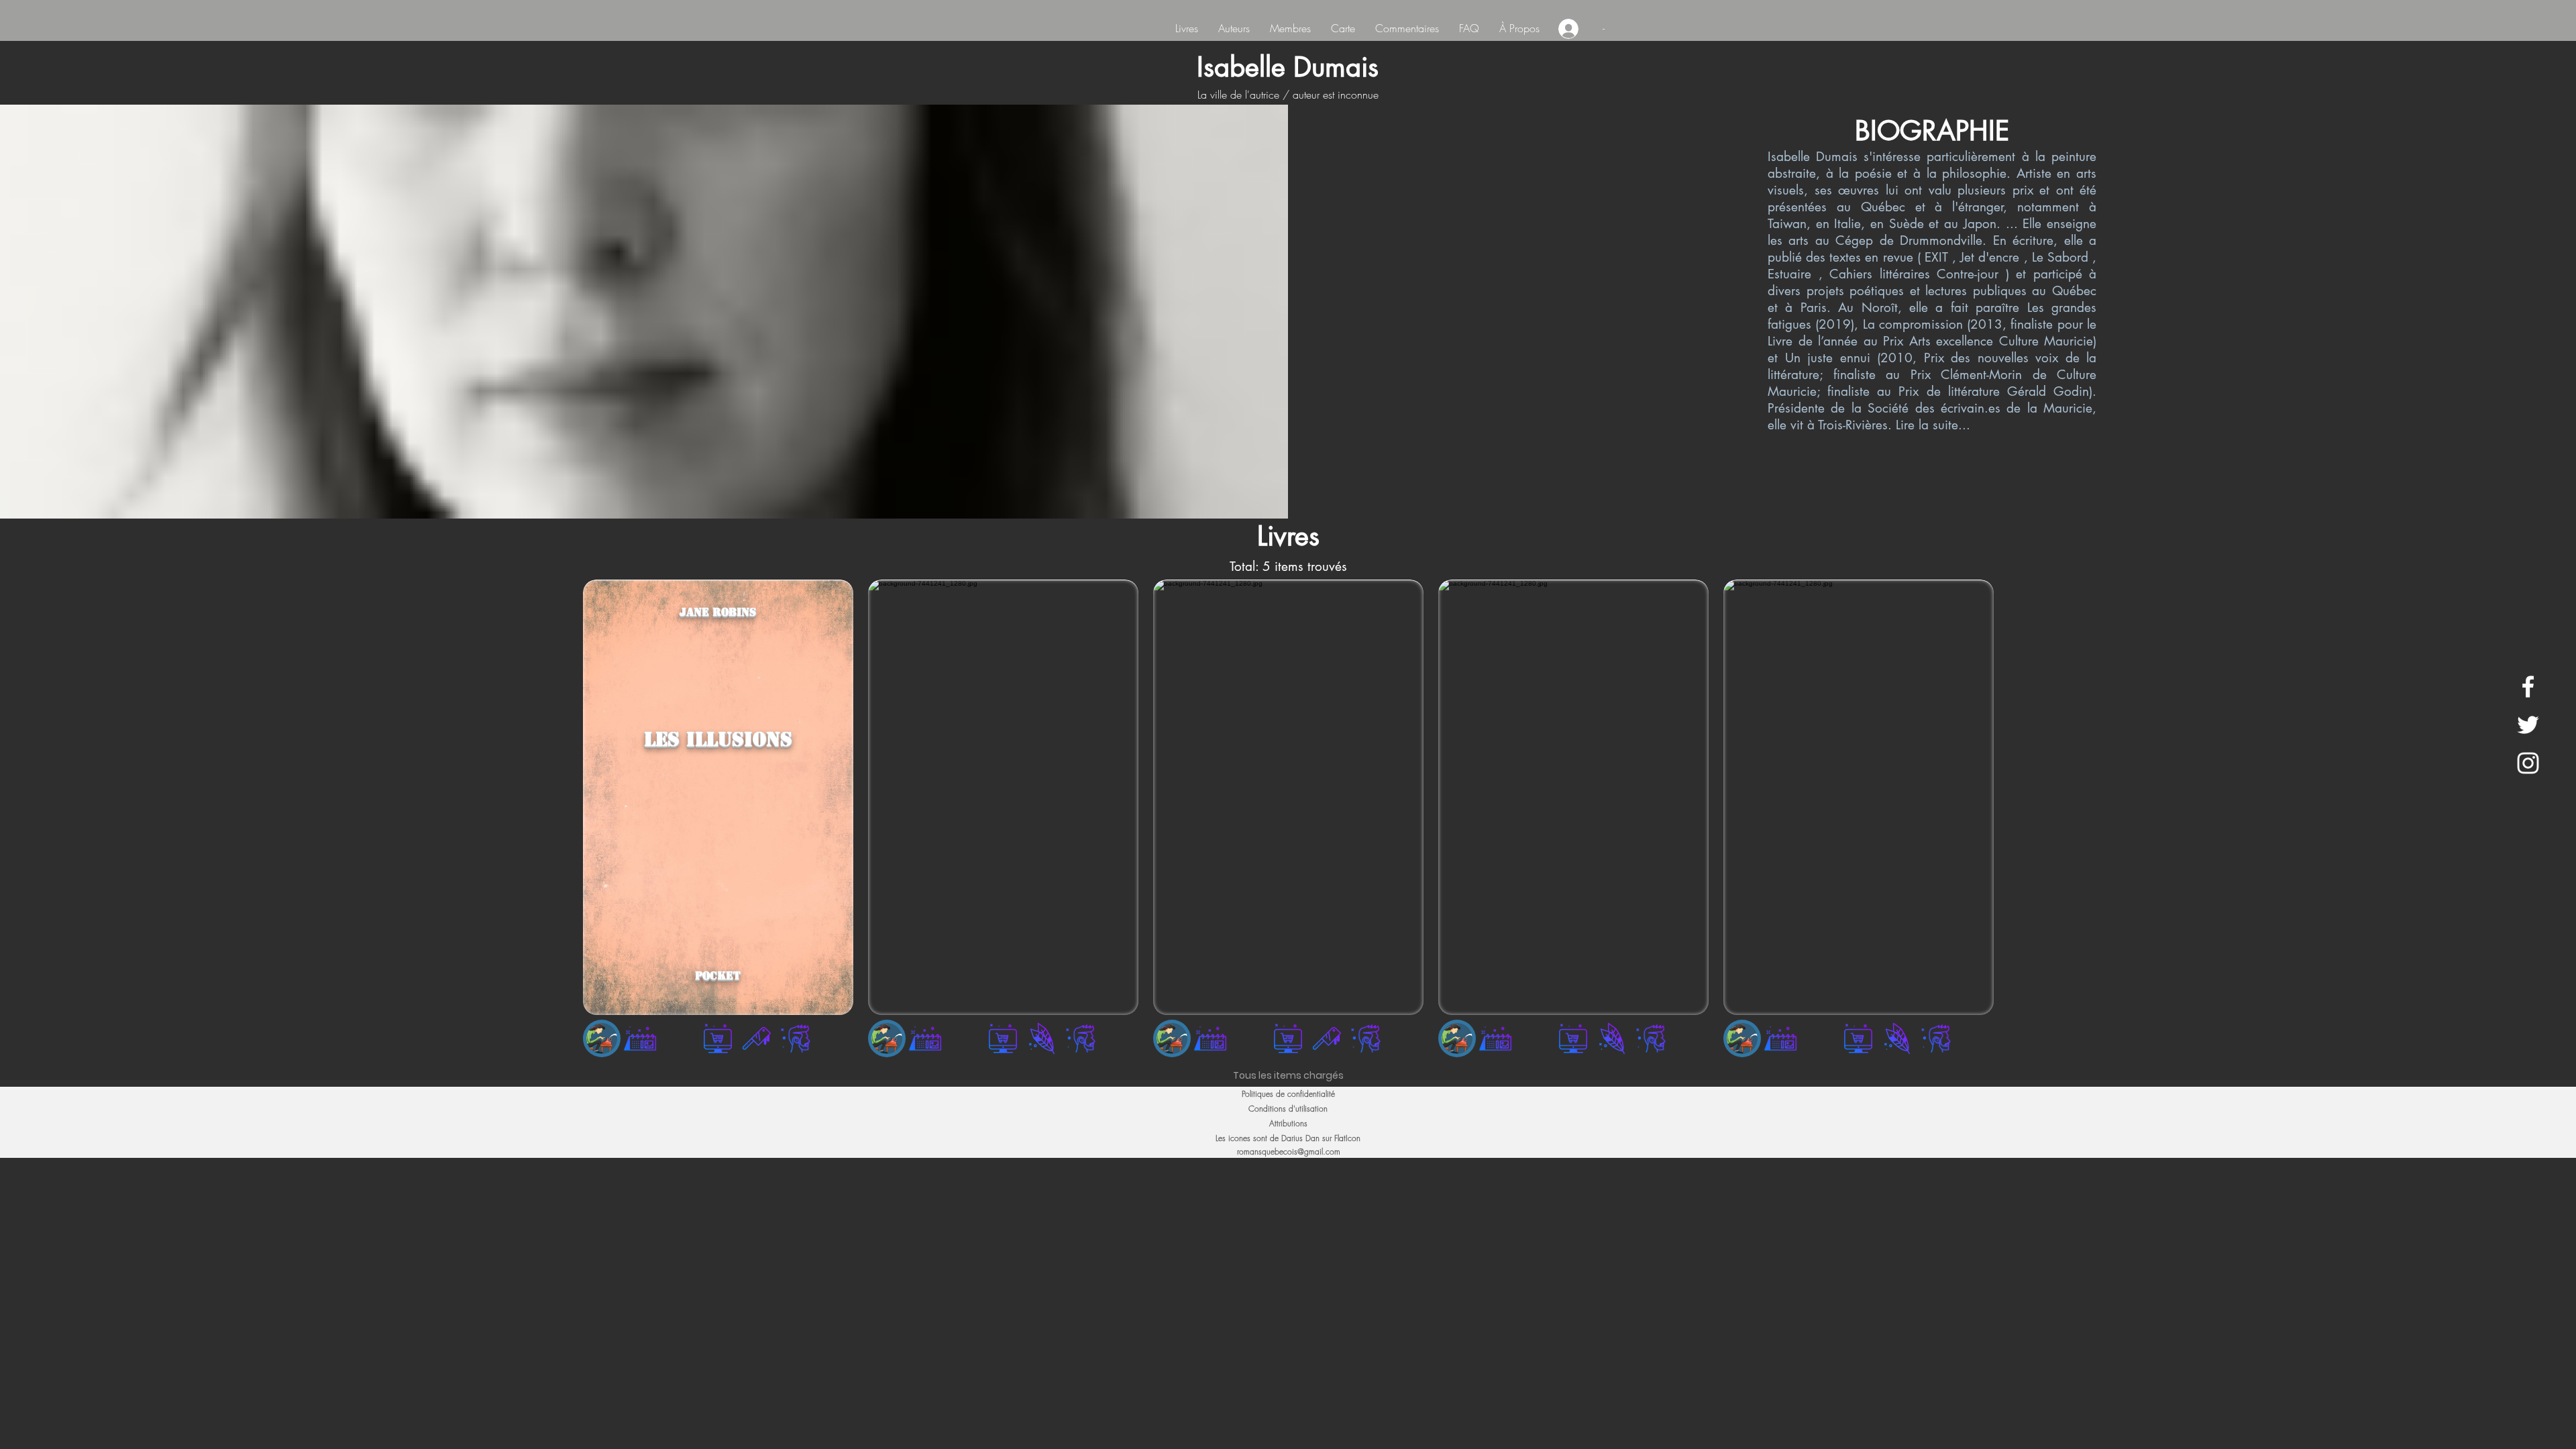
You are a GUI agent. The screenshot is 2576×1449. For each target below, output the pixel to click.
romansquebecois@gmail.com (1289, 1151)
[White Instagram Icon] (2528, 763)
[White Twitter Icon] (2528, 725)
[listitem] (718, 822)
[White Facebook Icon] (2528, 687)
